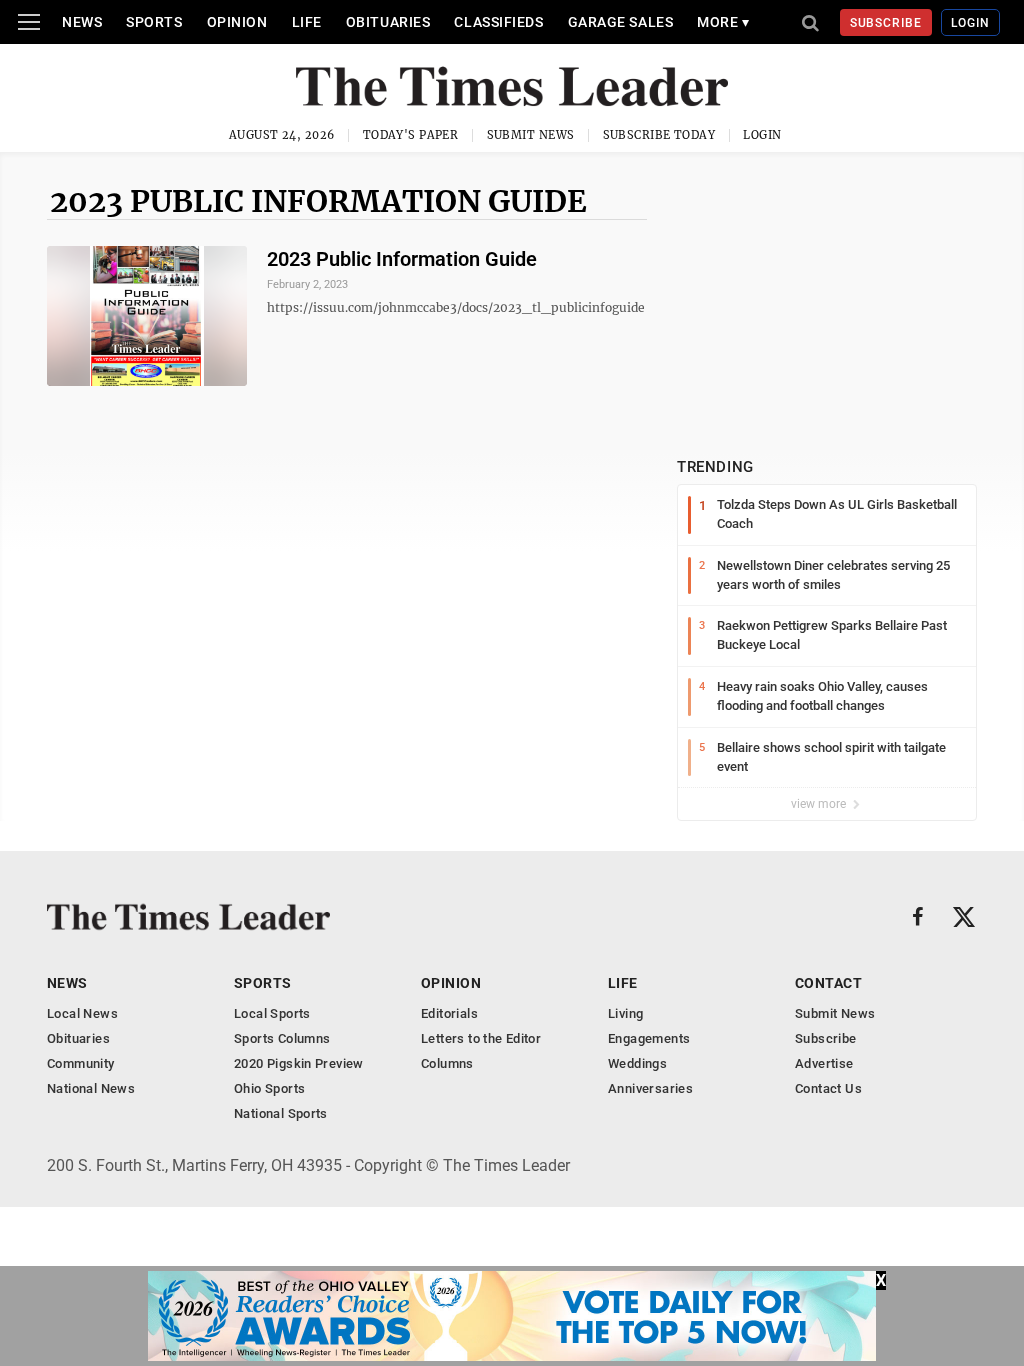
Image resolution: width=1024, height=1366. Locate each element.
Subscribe (886, 23)
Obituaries (388, 22)
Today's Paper (411, 135)
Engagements (649, 1038)
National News (91, 1088)
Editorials (449, 1013)
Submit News (531, 135)
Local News (82, 1013)
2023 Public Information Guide (318, 201)
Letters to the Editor (481, 1038)
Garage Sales (621, 22)
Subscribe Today (659, 135)
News (82, 22)
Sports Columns (282, 1038)
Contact (828, 983)
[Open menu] (29, 22)
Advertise (824, 1063)
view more (820, 804)
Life (307, 22)
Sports (154, 22)
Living (625, 1013)
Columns (447, 1063)
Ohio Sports (269, 1088)
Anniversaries (650, 1088)
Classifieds (498, 22)
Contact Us (828, 1088)
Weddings (637, 1063)
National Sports (281, 1113)
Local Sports (272, 1013)
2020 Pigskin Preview (299, 1063)
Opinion (237, 22)
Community (81, 1063)
